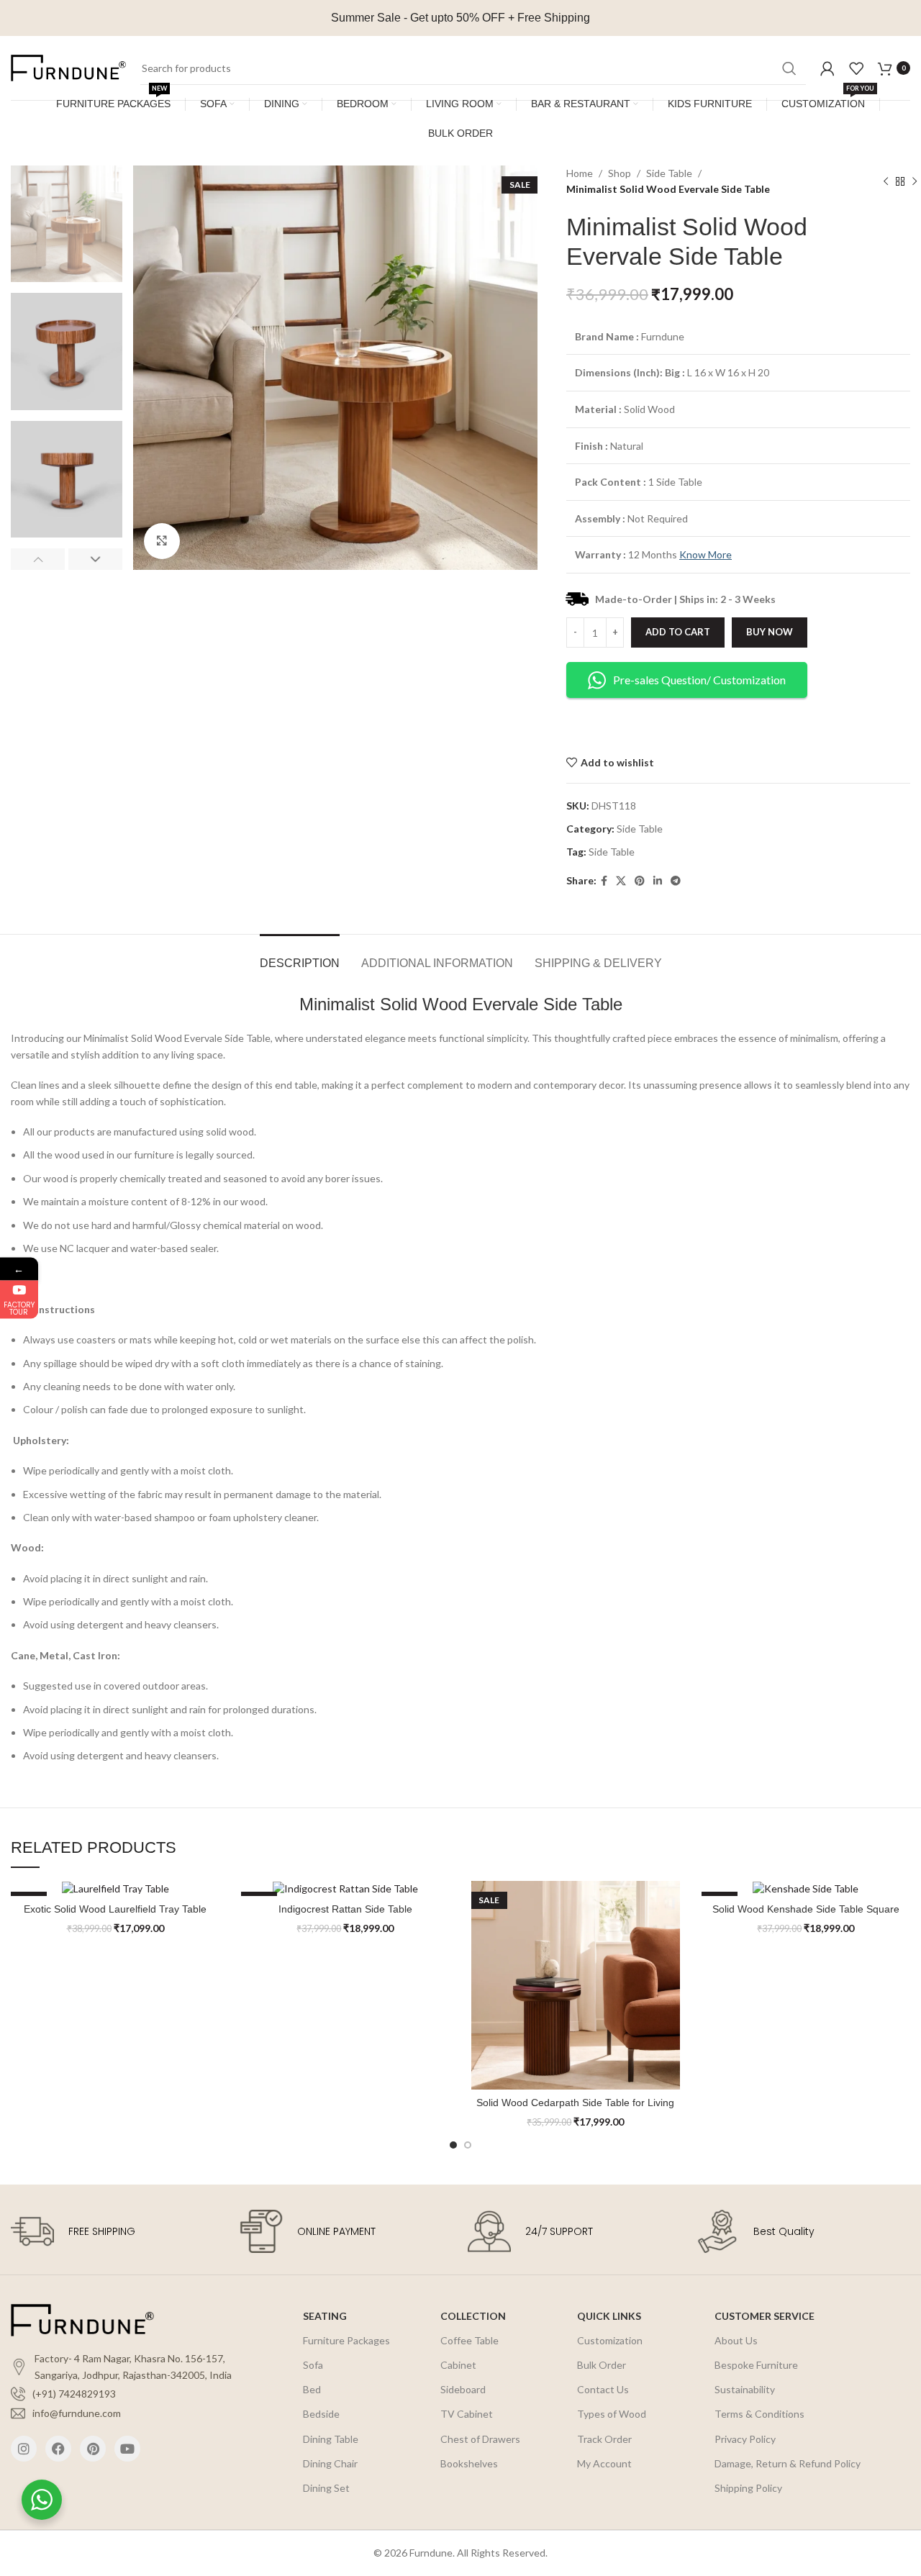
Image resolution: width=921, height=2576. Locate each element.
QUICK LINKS (609, 2316)
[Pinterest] (93, 2449)
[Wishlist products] (856, 68)
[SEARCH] (789, 68)
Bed (312, 2389)
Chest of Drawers (480, 2439)
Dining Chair (330, 2463)
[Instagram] (24, 2449)
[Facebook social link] (604, 881)
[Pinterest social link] (640, 881)
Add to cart (678, 632)
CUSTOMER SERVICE (765, 2316)
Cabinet (458, 2365)
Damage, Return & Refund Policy (788, 2463)
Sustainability (745, 2389)
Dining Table (331, 2439)
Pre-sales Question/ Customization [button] (699, 680)
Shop (620, 173)
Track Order (604, 2439)
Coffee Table (469, 2340)
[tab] (300, 956)
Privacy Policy (745, 2439)
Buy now (770, 632)
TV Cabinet (467, 2414)
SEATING (325, 2316)
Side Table (669, 173)
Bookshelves (469, 2463)
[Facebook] (58, 2449)
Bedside (321, 2414)
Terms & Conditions (759, 2414)
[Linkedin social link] (658, 881)
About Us (736, 2340)
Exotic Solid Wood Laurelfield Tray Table (115, 1909)
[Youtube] (127, 2449)
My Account (604, 2463)
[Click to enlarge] (162, 541)
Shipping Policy (748, 2488)
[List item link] (128, 2394)
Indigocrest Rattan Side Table (345, 1909)
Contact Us (603, 2389)
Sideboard (463, 2389)
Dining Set (326, 2488)
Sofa (313, 2365)
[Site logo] (68, 67)
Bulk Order (602, 2365)
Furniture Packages (346, 2340)
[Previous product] (886, 182)
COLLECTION (473, 2316)
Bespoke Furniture (756, 2365)
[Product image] (115, 1888)
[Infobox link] (118, 2231)
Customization (610, 2340)
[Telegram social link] (676, 881)
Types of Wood (612, 2414)
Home (580, 173)
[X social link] (621, 881)
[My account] (827, 68)
